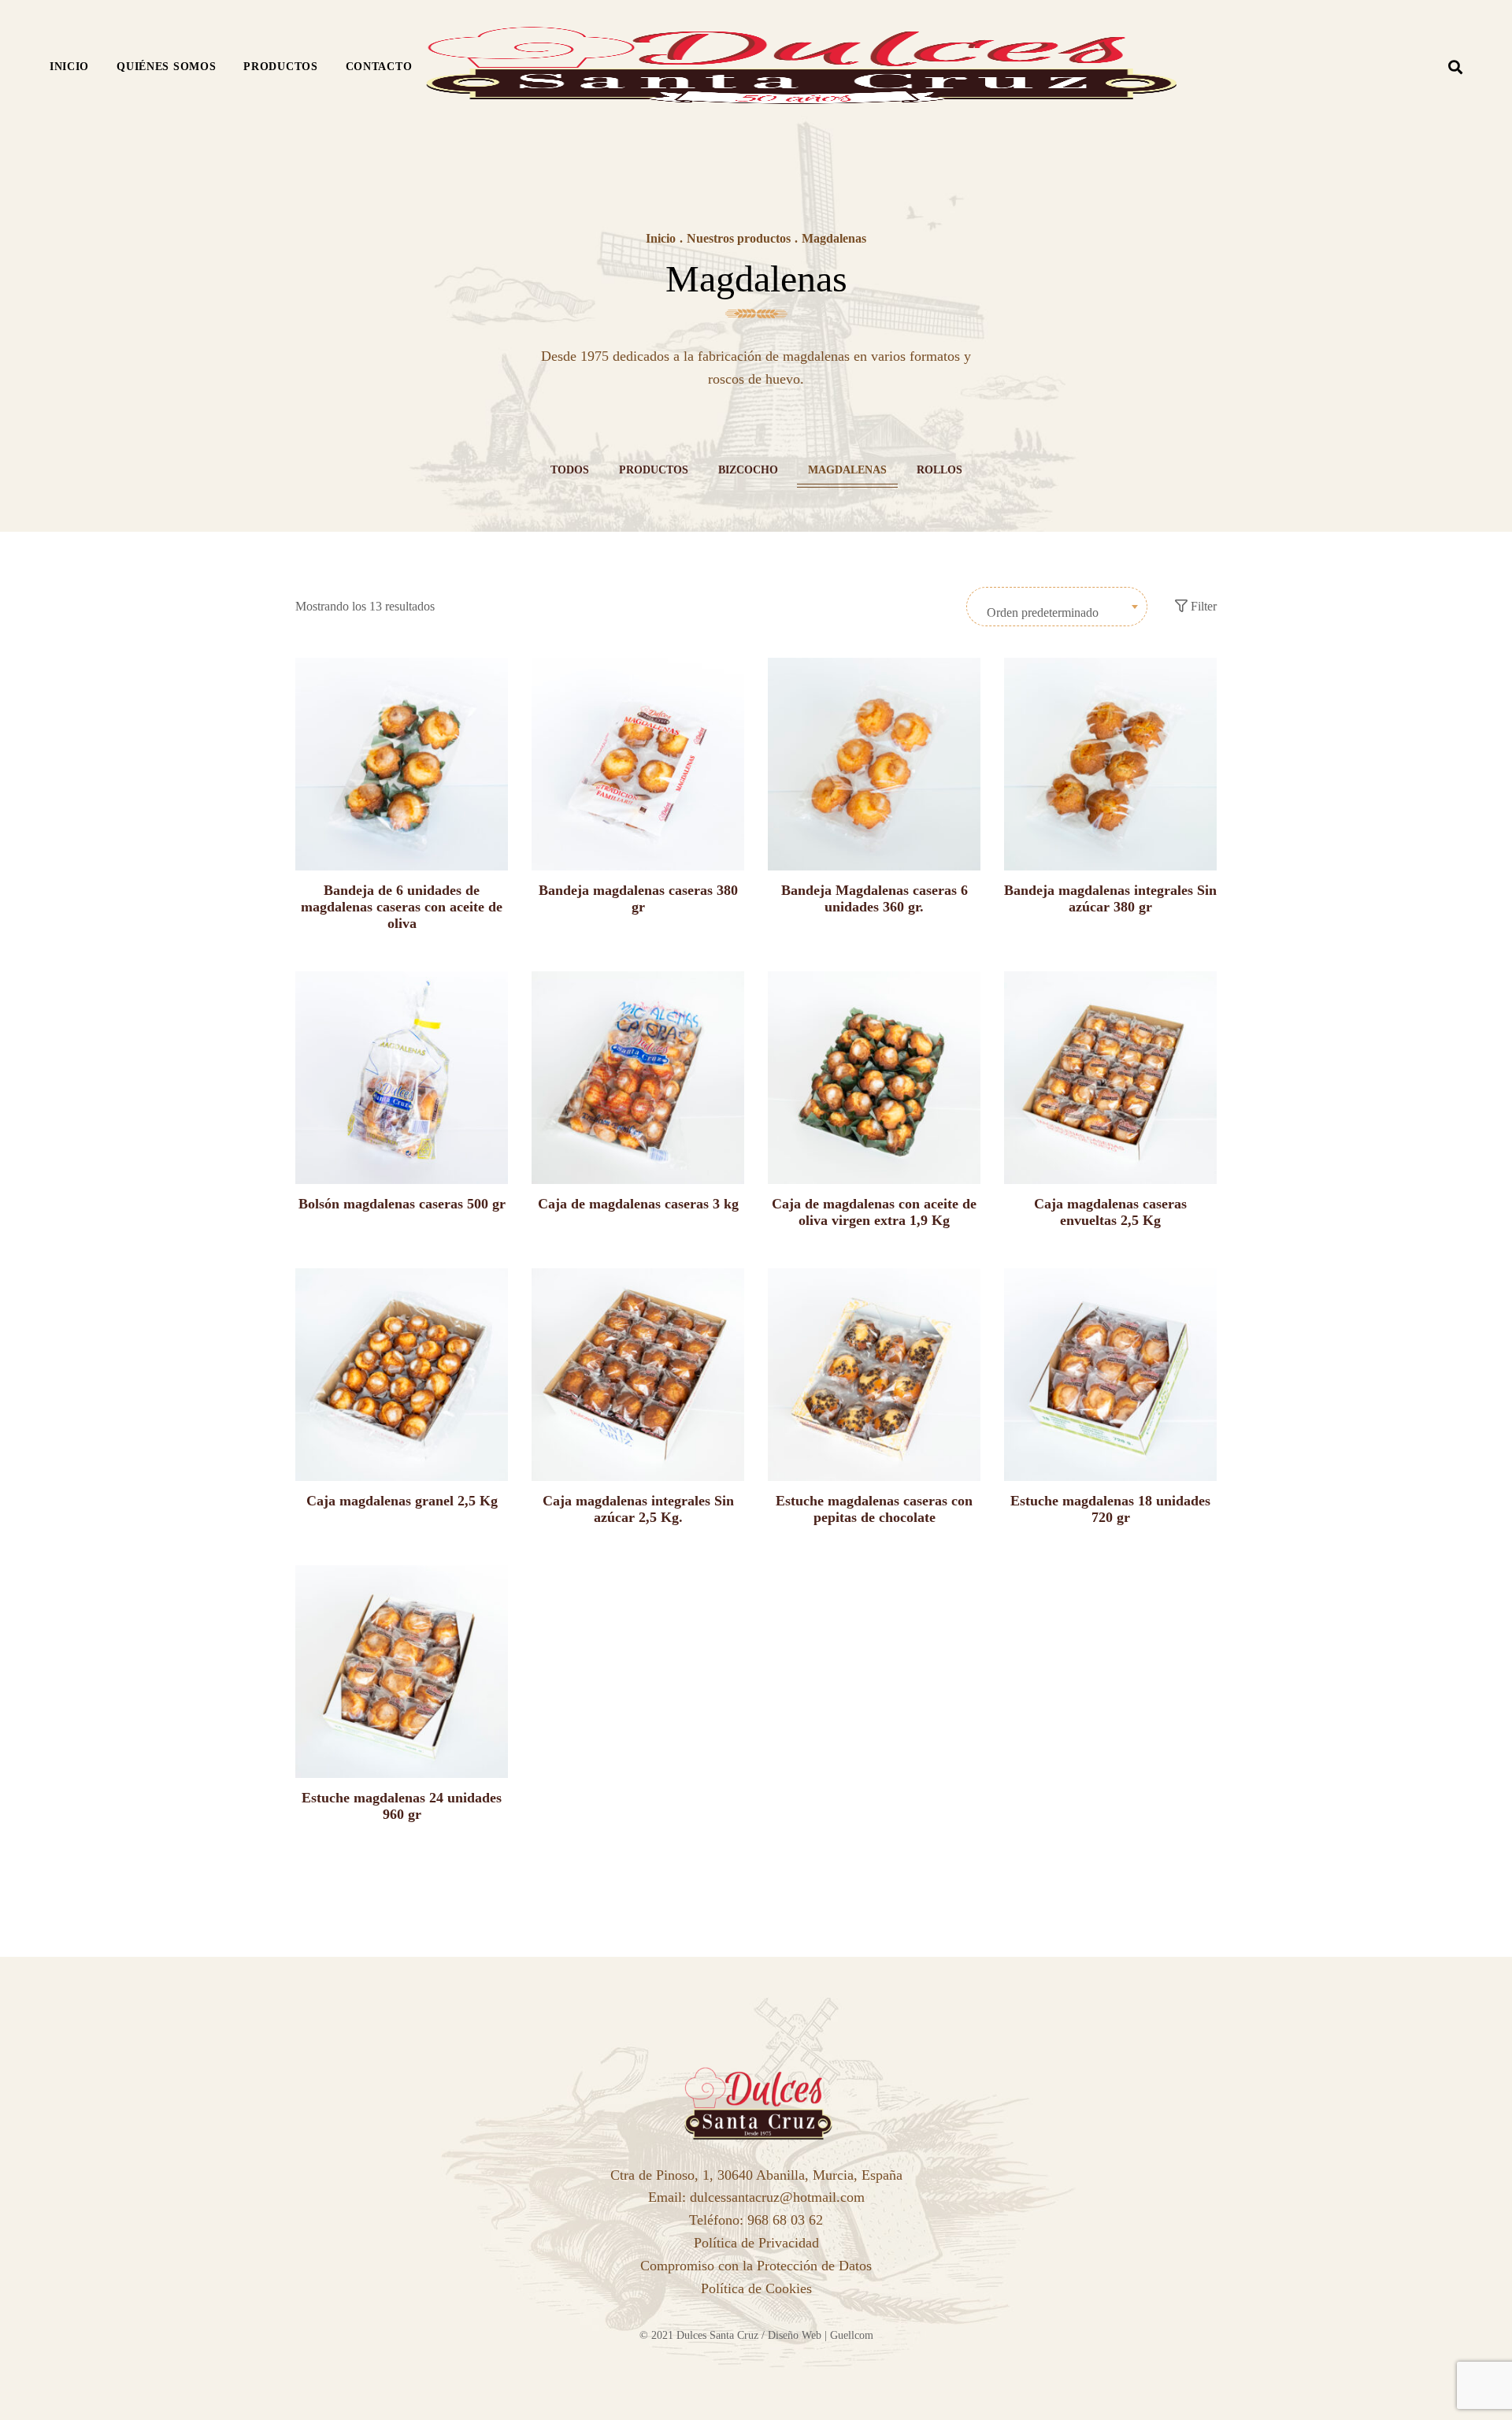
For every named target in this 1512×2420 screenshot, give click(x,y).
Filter (1202, 606)
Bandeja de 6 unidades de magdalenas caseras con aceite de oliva (402, 907)
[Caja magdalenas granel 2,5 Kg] (402, 1375)
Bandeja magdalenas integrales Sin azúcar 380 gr (1110, 898)
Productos (654, 470)
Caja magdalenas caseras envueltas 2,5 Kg (1110, 1212)
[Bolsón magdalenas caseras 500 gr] (402, 1078)
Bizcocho (748, 470)
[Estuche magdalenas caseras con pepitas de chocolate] (874, 1375)
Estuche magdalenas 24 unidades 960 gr (402, 1806)
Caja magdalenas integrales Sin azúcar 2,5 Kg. (638, 1509)
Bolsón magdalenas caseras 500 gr (402, 1204)
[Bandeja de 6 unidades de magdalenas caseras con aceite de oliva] (402, 764)
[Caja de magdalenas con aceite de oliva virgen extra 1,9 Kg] (874, 1078)
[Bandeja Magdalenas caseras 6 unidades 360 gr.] (874, 764)
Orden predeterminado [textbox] (1043, 612)
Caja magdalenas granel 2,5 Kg (402, 1501)
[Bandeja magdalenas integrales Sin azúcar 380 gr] (1110, 764)
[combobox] (1057, 607)
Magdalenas (847, 470)
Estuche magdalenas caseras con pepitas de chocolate (874, 1509)
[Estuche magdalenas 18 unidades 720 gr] (1110, 1375)
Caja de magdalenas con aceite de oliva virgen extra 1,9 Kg (874, 1212)
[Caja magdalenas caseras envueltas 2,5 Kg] (1110, 1078)
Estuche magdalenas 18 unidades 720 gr (1110, 1509)
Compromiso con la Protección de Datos (756, 2266)
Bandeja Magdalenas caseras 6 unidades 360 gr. (875, 898)
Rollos (939, 470)
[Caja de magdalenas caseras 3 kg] (638, 1078)
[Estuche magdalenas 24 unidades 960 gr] (402, 1672)
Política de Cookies (756, 2288)
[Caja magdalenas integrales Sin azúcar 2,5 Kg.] (638, 1375)
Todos (570, 470)
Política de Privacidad (756, 2243)
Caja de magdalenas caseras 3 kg (638, 1204)
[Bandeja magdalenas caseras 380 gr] (638, 764)
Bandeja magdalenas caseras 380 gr (638, 898)
